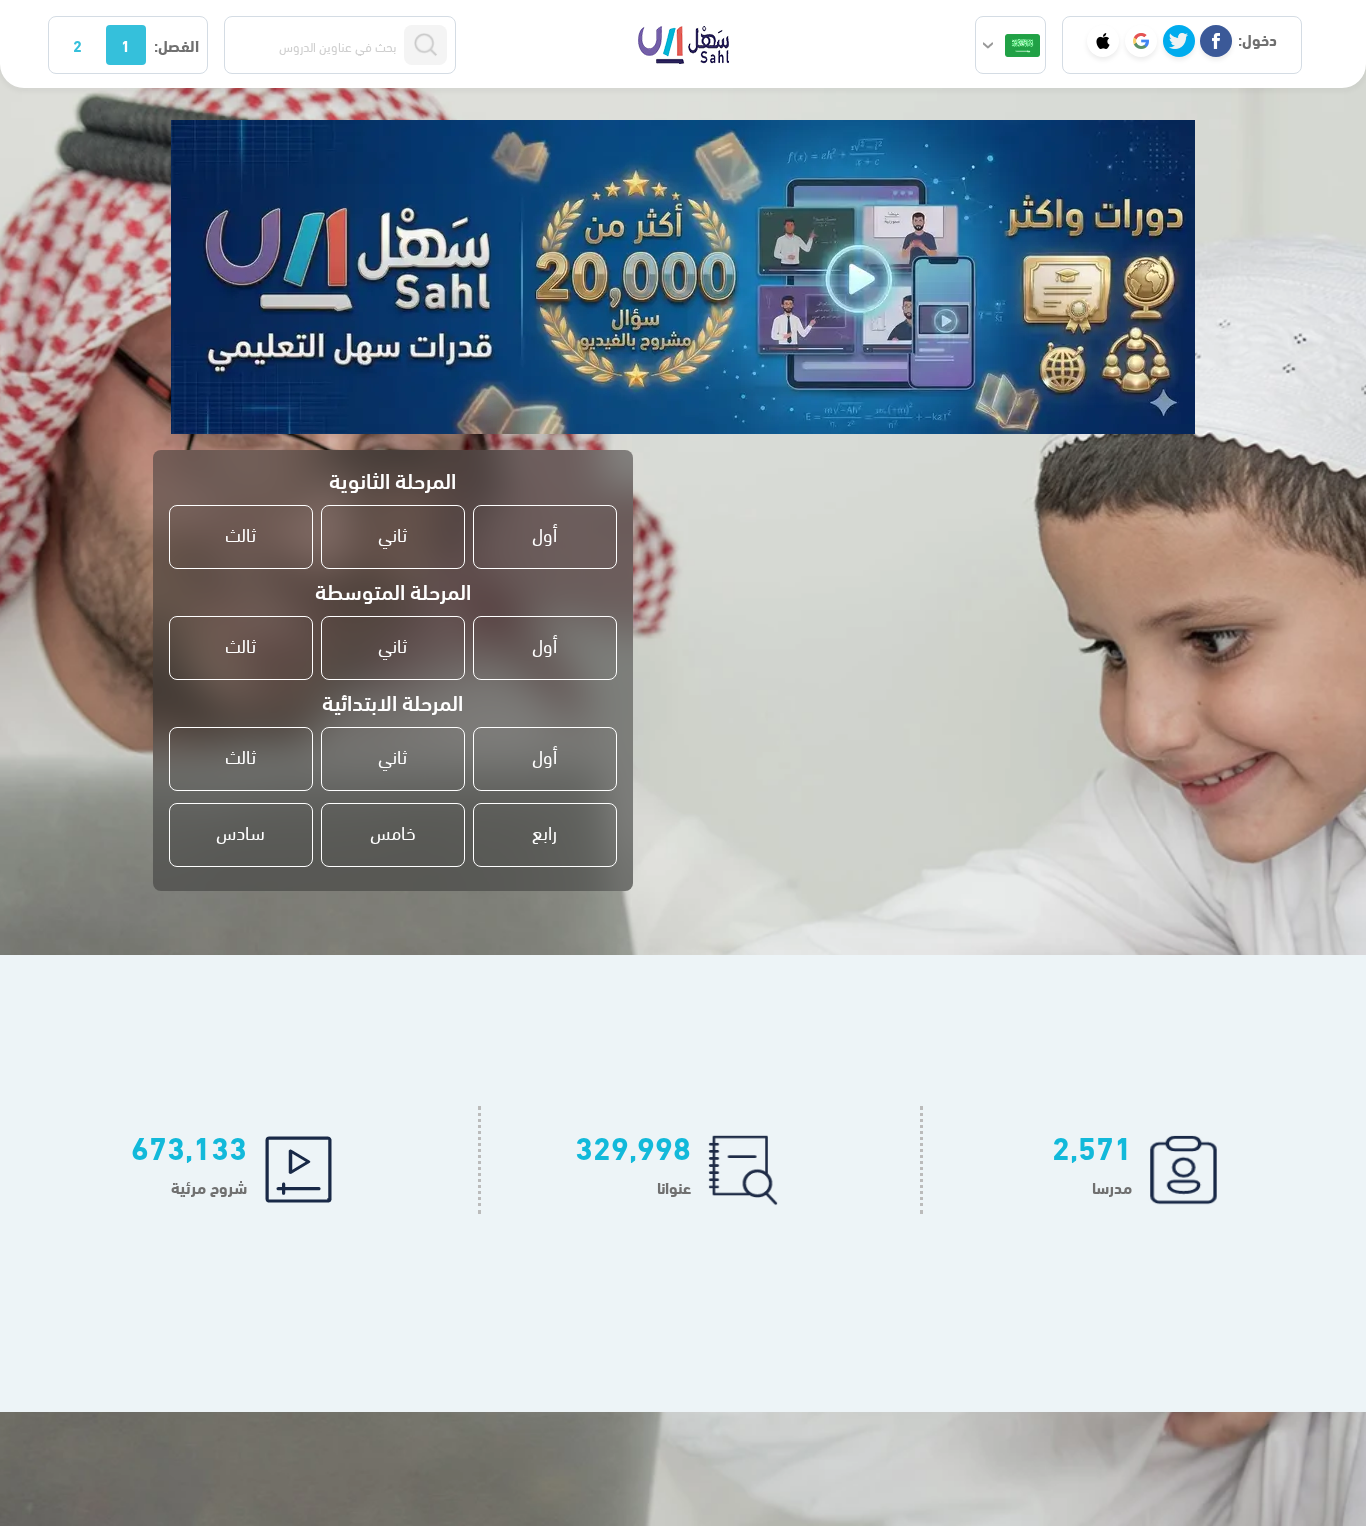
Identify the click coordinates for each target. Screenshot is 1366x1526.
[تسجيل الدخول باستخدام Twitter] (1179, 41)
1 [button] (125, 44)
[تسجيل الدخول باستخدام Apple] (1103, 41)
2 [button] (77, 44)
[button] (1010, 45)
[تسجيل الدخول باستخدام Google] (1141, 41)
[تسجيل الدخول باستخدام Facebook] (1216, 41)
